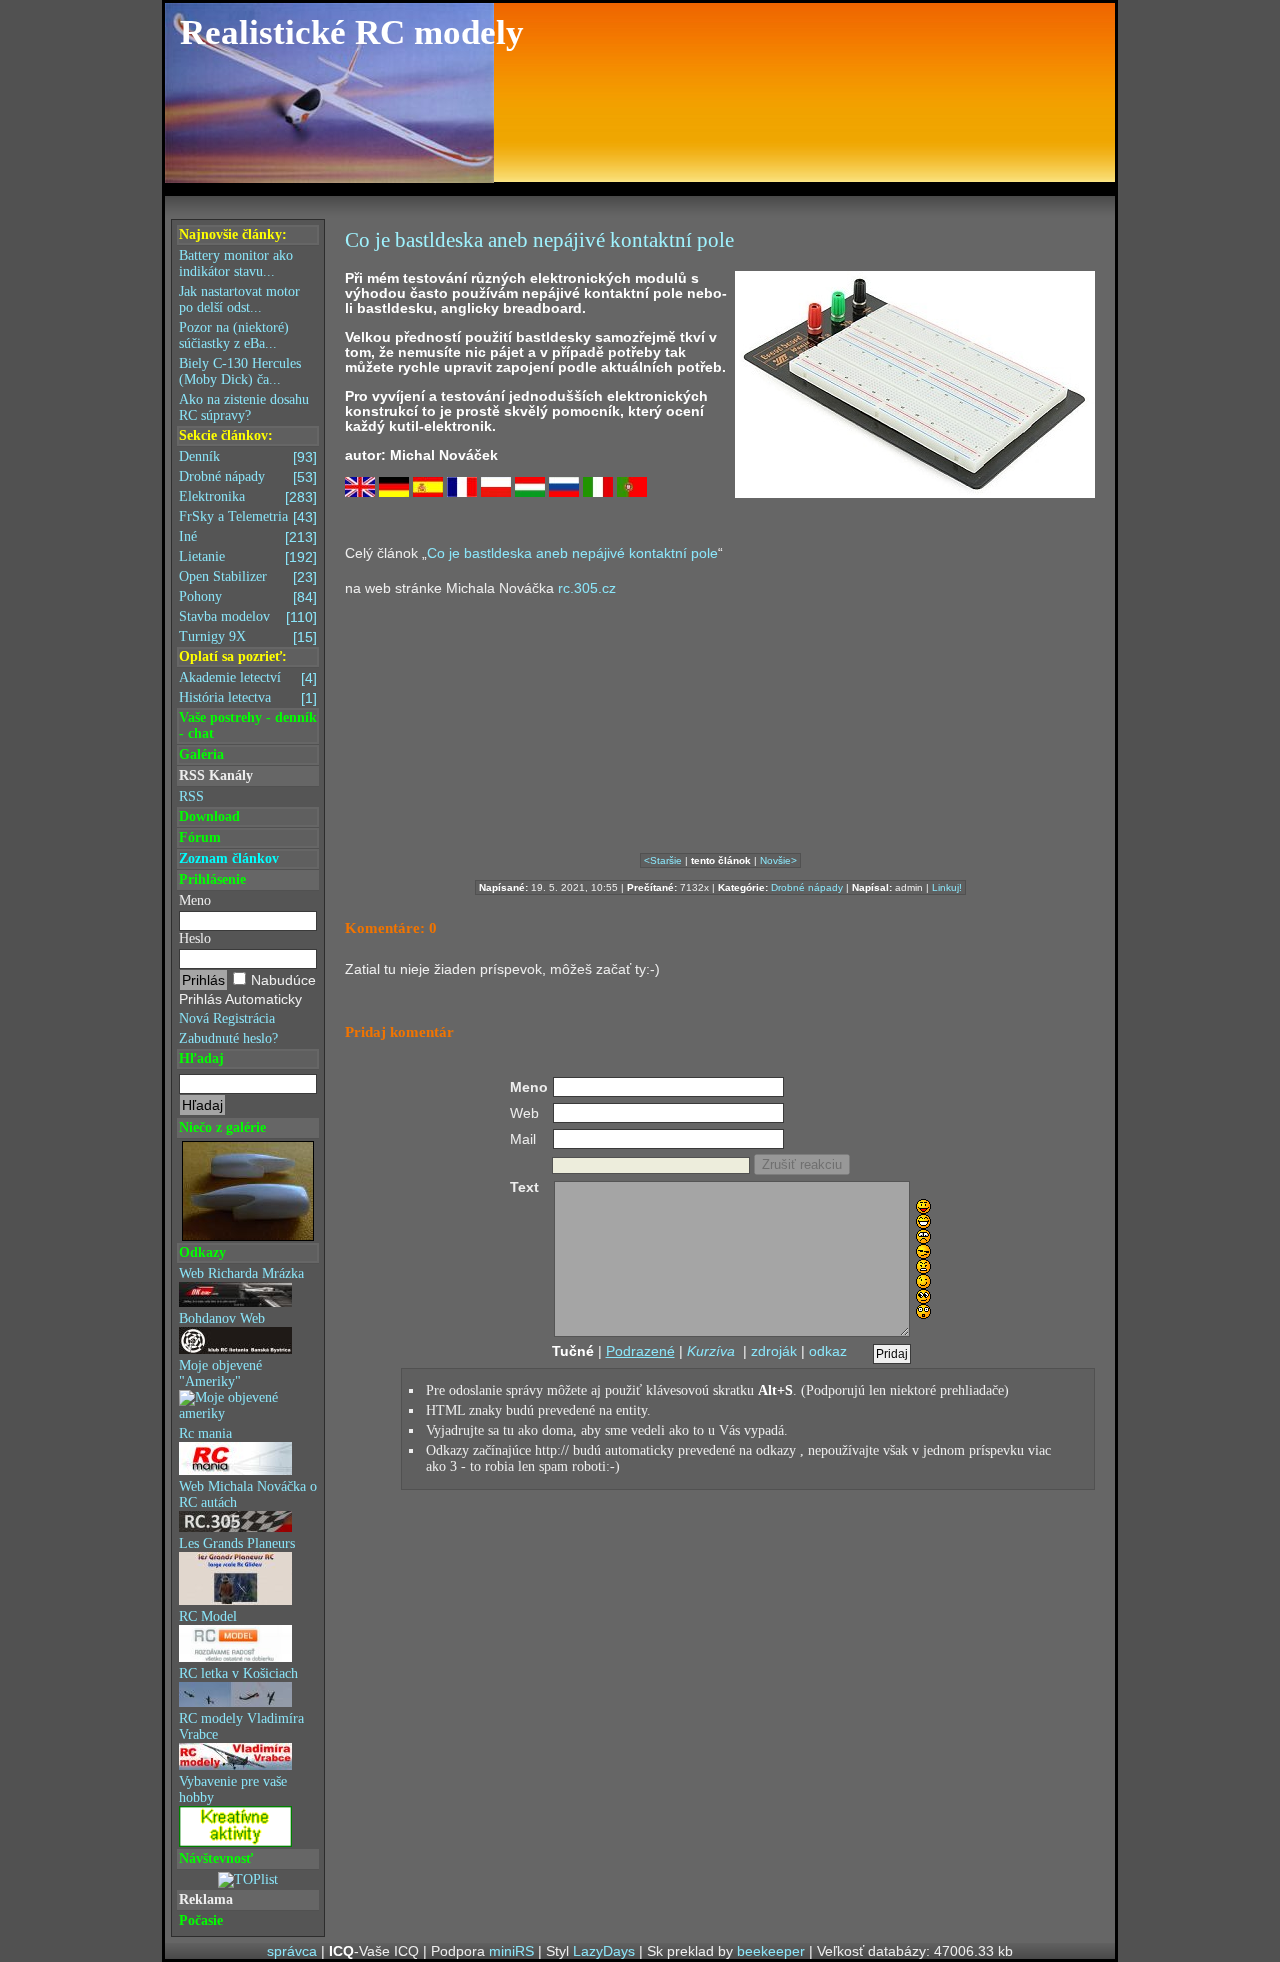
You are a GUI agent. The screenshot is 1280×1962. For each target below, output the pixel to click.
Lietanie (248, 557)
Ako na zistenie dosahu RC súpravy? (244, 407)
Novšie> (778, 860)
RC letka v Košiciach (238, 1673)
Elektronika (248, 497)
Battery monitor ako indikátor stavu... (236, 263)
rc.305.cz (587, 588)
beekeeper (771, 1951)
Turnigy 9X (248, 637)
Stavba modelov (248, 617)
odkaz (828, 1351)
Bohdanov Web (222, 1318)
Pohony (248, 597)
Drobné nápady (248, 477)
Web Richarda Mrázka (241, 1273)
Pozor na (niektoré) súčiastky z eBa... (234, 335)
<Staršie (663, 860)
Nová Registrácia (227, 1018)
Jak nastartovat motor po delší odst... (239, 299)
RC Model (208, 1616)
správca (292, 1951)
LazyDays (604, 1951)
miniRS (511, 1951)
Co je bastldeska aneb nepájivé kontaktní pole (572, 553)
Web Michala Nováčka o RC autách (248, 1494)
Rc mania (205, 1433)
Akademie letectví (248, 678)
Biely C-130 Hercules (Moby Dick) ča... (240, 371)
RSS (191, 796)
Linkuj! (947, 887)
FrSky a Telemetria (248, 517)
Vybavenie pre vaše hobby (233, 1789)
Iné (248, 537)
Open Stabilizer (248, 577)
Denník (248, 457)
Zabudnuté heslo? (228, 1038)
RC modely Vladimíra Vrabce (241, 1726)
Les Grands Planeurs (237, 1543)
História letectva (248, 698)
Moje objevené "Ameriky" (220, 1373)
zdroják (774, 1351)
